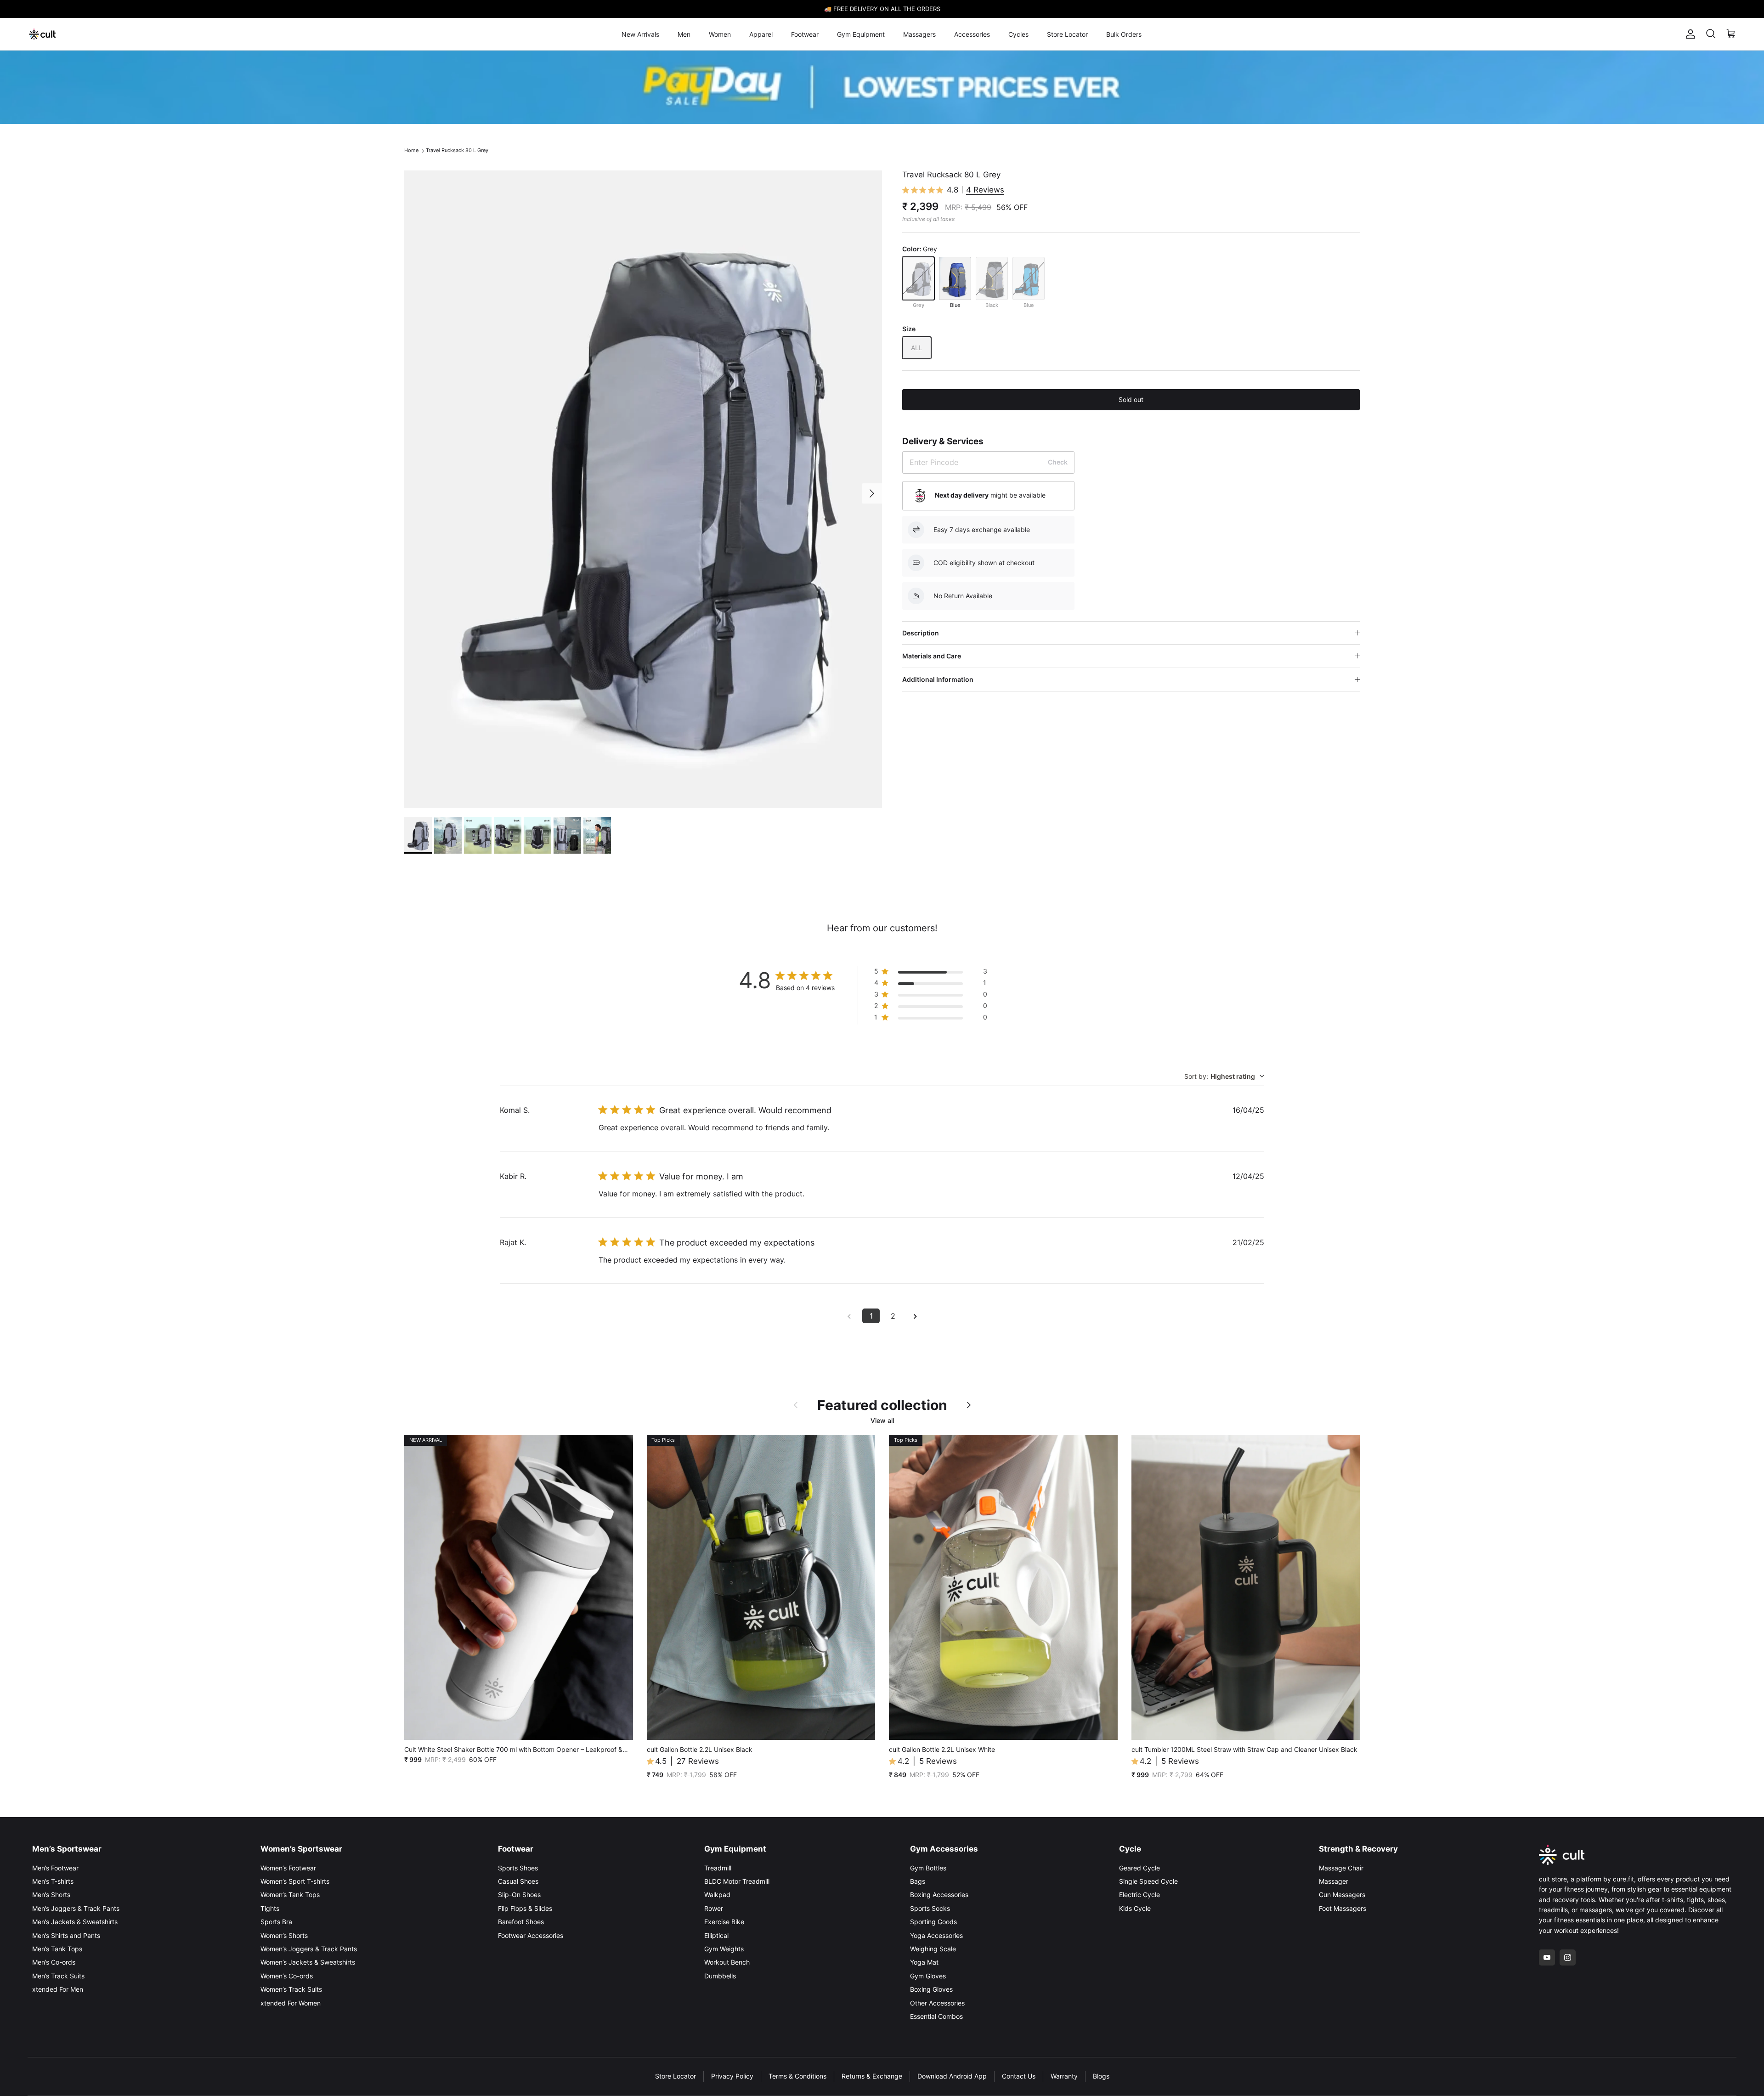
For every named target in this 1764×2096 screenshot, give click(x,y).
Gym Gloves (928, 1976)
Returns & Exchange (872, 2076)
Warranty (1064, 2076)
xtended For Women (291, 2003)
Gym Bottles (928, 1868)
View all (882, 1420)
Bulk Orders (1124, 34)
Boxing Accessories (939, 1895)
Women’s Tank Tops (290, 1895)
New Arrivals (640, 34)
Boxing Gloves (931, 1989)
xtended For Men (58, 1989)
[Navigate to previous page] (849, 1316)
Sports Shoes (518, 1868)
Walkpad (717, 1895)
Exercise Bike (724, 1922)
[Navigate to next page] (915, 1316)
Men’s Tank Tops (57, 1949)
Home (411, 150)
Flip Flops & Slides (525, 1908)
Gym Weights (724, 1949)
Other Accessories (937, 2003)
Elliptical (716, 1935)
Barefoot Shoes (521, 1922)
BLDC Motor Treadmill (737, 1881)
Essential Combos (936, 2016)
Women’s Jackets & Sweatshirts (308, 1962)
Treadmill (718, 1868)
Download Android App (952, 2076)
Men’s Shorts (51, 1895)
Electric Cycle (1139, 1895)
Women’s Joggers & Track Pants (309, 1949)
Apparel (761, 34)
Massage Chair (1341, 1868)
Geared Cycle (1139, 1868)
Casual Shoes (518, 1881)
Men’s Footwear (55, 1868)
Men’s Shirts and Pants (66, 1935)
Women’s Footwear (288, 1868)
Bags (918, 1881)
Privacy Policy (732, 2076)
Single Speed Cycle (1148, 1881)
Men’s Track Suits (58, 1976)
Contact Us (1019, 2076)
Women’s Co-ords (287, 1976)
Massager (1334, 1881)
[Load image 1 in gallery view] (643, 489)
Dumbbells (720, 1976)
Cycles (1018, 34)
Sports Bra (276, 1922)
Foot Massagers (1343, 1908)
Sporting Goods (933, 1922)
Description (921, 633)
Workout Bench (727, 1962)
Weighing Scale (933, 1949)
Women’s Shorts (284, 1935)
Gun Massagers (1342, 1895)
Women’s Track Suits (291, 1989)
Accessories (972, 34)
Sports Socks (930, 1908)
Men (684, 34)
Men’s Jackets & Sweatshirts (75, 1922)
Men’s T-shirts (53, 1881)
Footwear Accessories (531, 1935)
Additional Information (938, 679)
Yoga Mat (924, 1962)
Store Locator (1067, 34)
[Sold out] (918, 278)
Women (720, 34)
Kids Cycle (1135, 1908)
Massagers (919, 34)
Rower (714, 1908)
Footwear (805, 34)
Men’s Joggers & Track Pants (76, 1908)
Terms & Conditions (797, 2076)
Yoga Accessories (936, 1935)
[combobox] (1224, 1076)
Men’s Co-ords (54, 1962)
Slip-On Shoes (519, 1895)
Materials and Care (932, 656)
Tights (270, 1908)
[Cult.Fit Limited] (42, 34)
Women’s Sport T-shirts (295, 1881)
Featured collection (882, 1405)
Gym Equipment (861, 34)
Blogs (1101, 2076)
